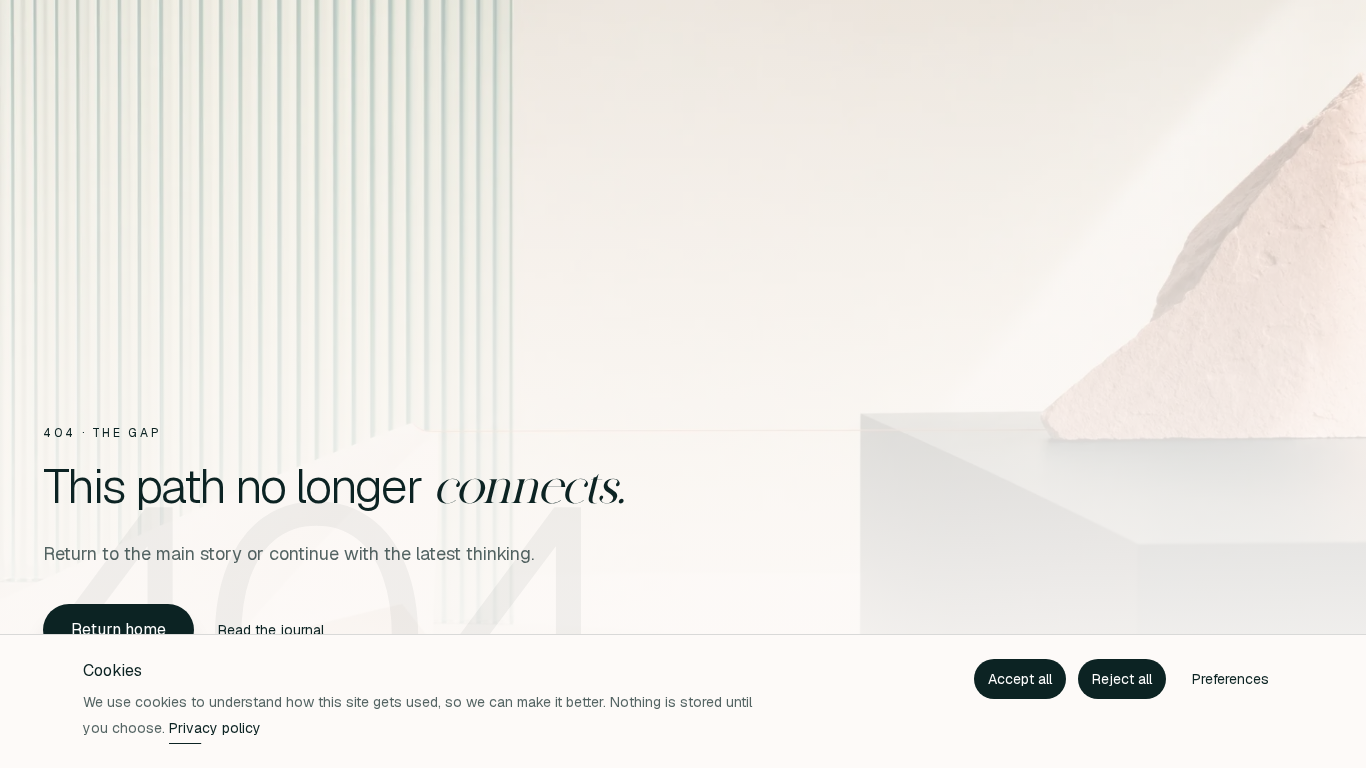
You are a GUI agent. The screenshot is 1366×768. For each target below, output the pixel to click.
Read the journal (271, 630)
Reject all (1122, 679)
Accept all (1020, 679)
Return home (118, 629)
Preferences (1230, 679)
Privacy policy (215, 728)
